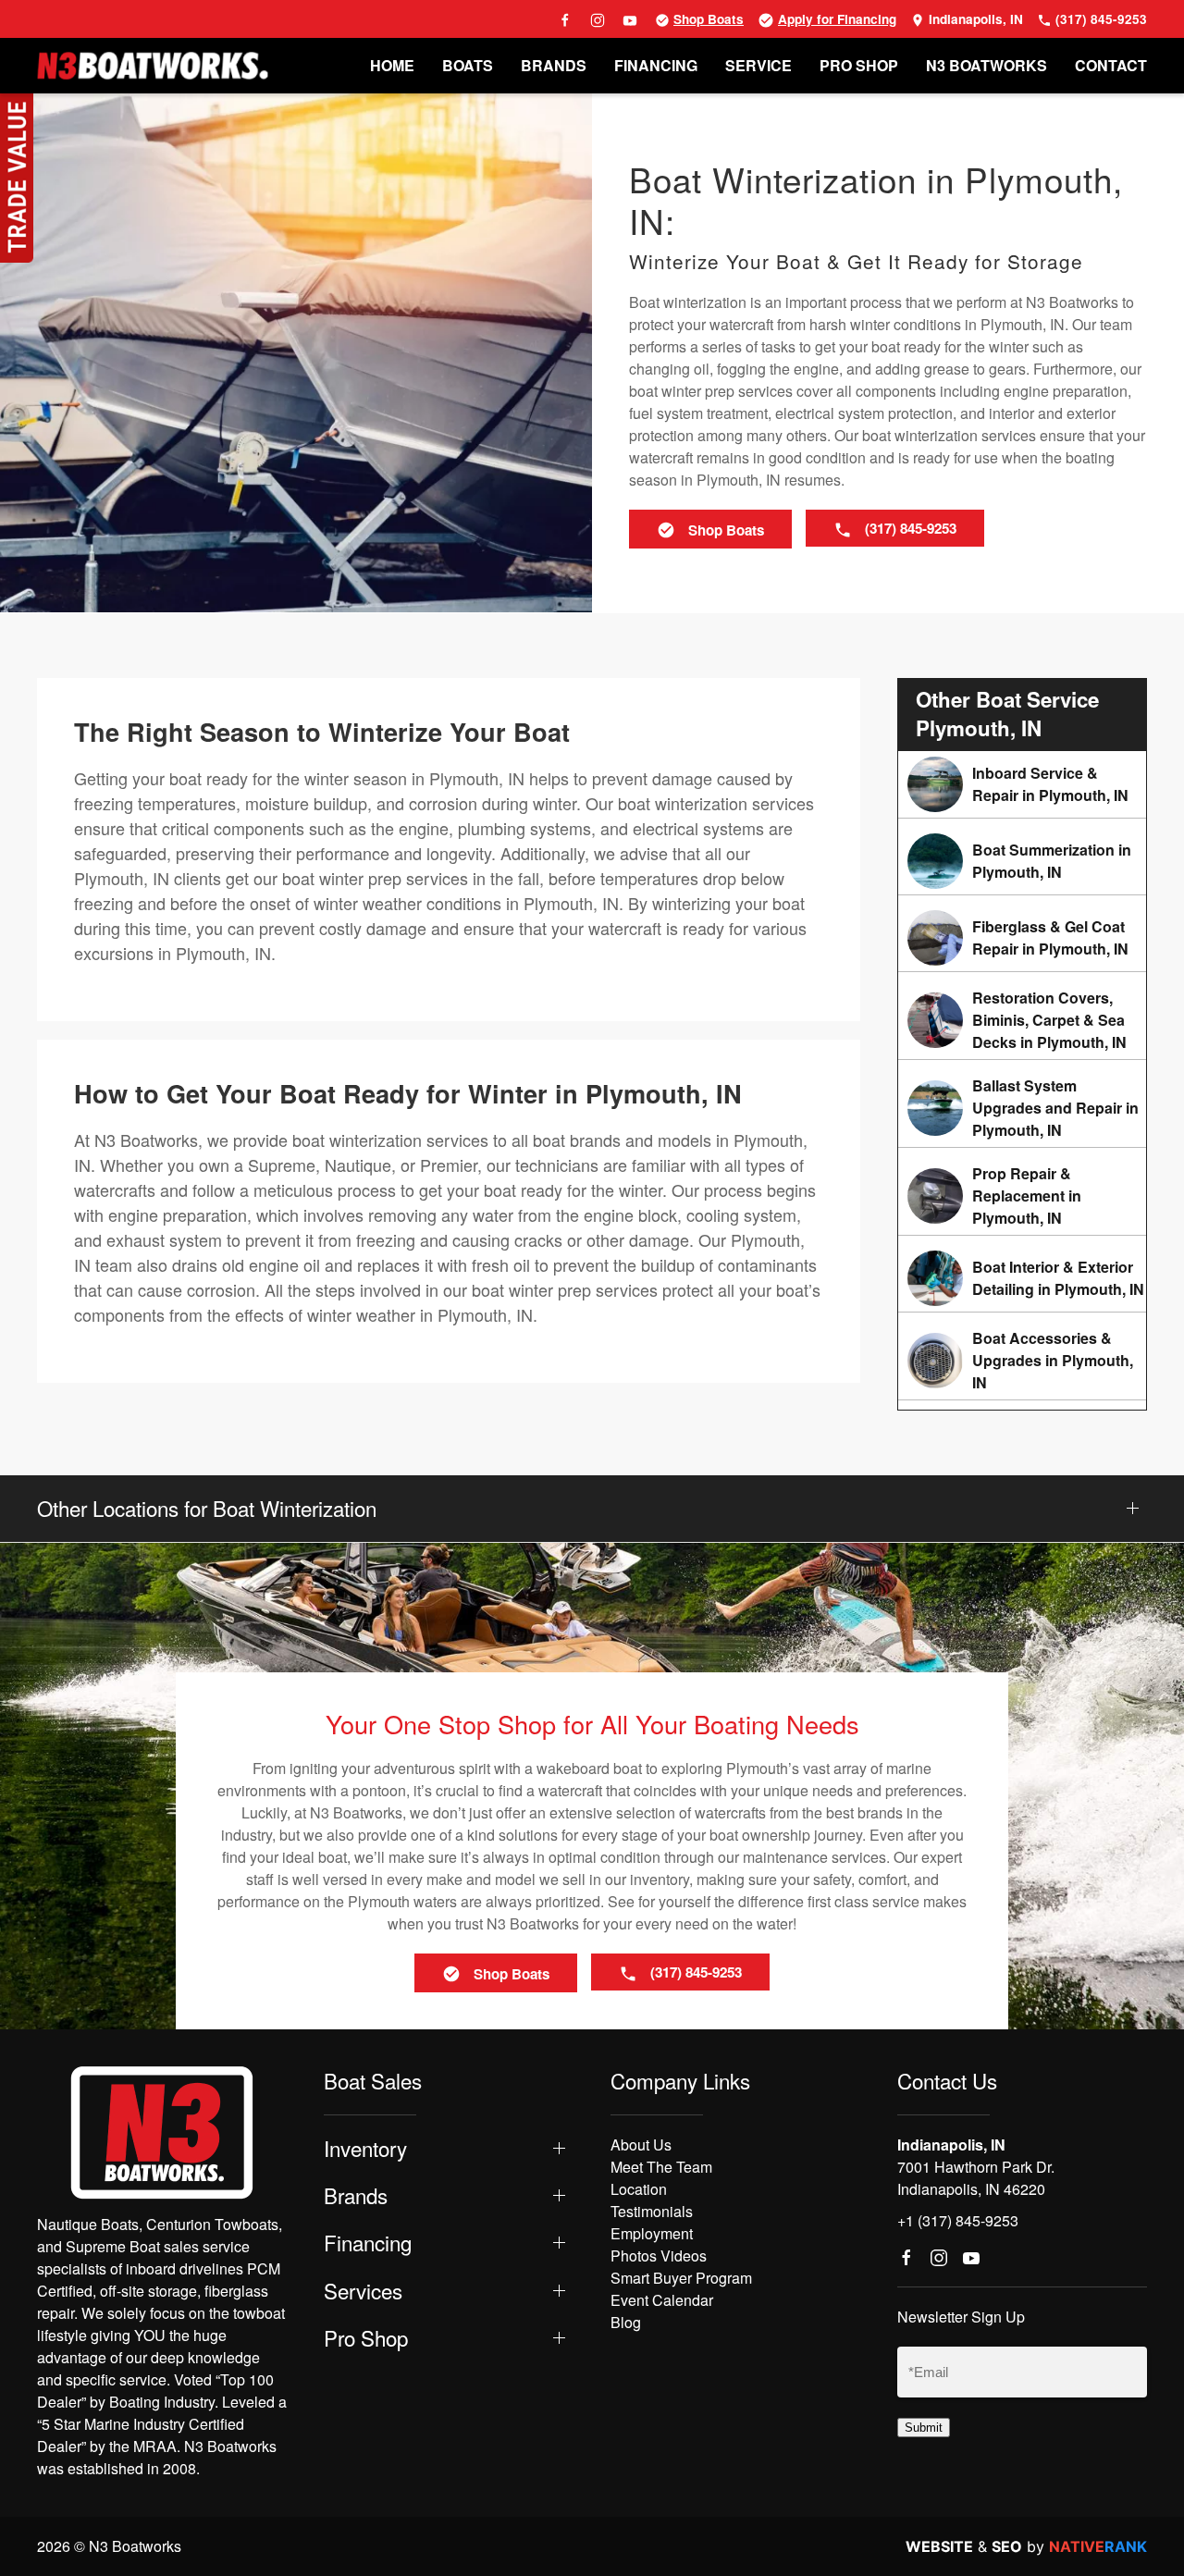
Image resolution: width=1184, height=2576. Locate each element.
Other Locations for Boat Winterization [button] (207, 1508)
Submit (924, 2428)
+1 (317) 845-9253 (958, 2220)
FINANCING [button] (656, 65)
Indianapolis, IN (974, 19)
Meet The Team (661, 2167)
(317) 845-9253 (1099, 19)
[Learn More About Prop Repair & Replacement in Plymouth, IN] (1022, 1196)
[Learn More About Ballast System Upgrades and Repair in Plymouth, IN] (1022, 1108)
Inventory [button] (365, 2148)
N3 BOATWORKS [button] (987, 65)
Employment (652, 2233)
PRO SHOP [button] (859, 65)
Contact (1111, 65)
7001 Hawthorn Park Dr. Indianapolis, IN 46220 (976, 2178)
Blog (626, 2322)
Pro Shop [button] (366, 2338)
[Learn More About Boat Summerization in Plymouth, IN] (1022, 861)
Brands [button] (356, 2195)
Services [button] (363, 2291)
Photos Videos (659, 2256)
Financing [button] (368, 2243)
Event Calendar (662, 2300)
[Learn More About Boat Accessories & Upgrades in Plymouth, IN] (1022, 1361)
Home (392, 65)
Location (639, 2189)
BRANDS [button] (554, 65)
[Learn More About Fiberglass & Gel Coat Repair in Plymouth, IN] (1022, 938)
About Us (641, 2145)
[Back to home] (153, 66)
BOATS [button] (468, 65)
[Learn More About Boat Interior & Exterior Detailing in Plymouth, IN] (1022, 1278)
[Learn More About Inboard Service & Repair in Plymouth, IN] (1022, 784)
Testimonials (652, 2211)
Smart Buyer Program (681, 2278)
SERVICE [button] (758, 65)
